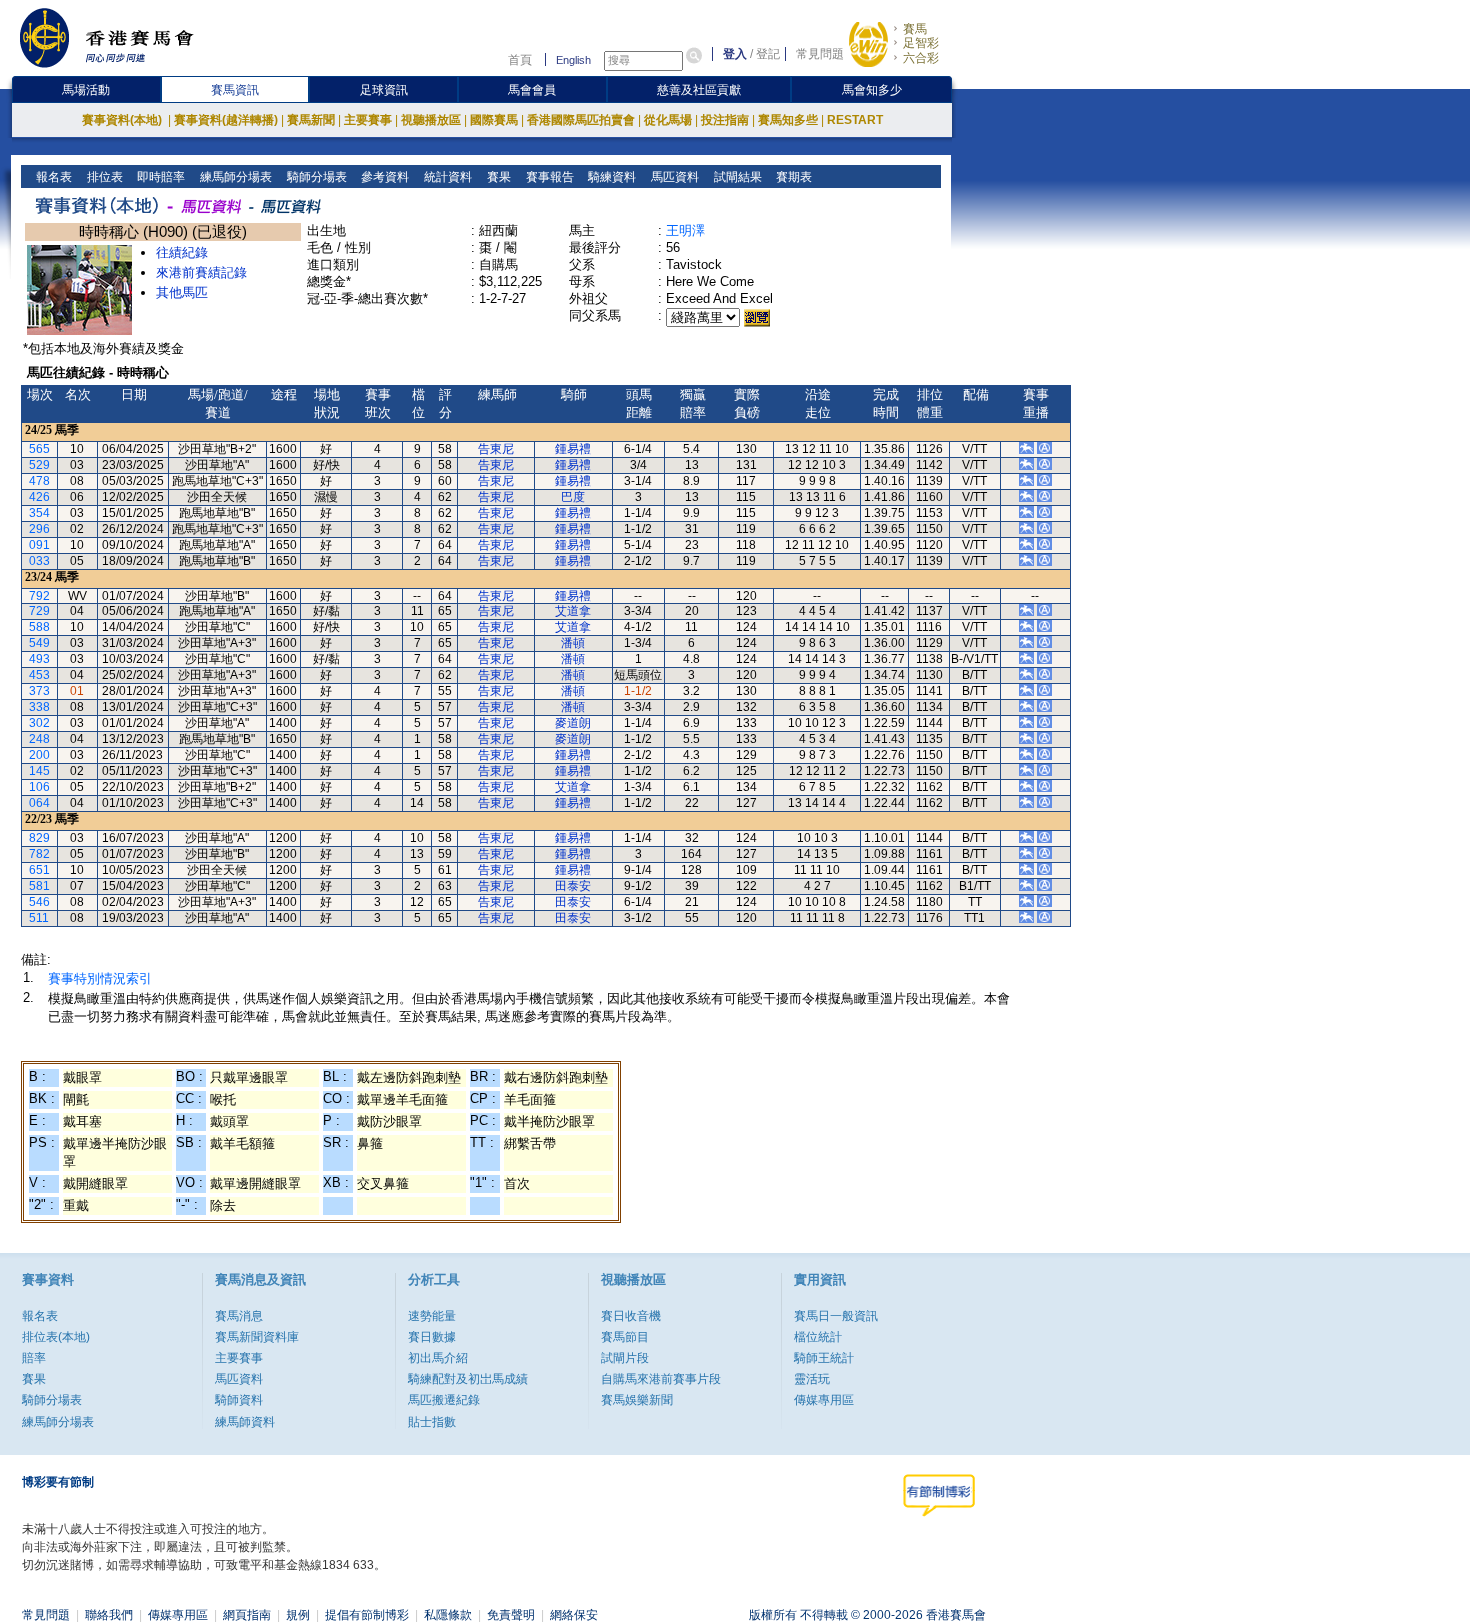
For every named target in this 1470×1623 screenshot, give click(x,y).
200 (39, 755)
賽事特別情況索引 (100, 978)
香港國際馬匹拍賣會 (581, 120)
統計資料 (446, 177)
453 (39, 675)
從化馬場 (668, 120)
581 (39, 886)
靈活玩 (812, 1379)
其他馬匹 (182, 292)
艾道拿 (573, 611)
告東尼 (496, 449)
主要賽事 (368, 120)
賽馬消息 (239, 1316)
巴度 (573, 497)
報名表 (52, 177)
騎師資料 (239, 1400)
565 (39, 449)
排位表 (103, 177)
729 (39, 611)
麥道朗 (573, 723)
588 (39, 627)
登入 (735, 54)
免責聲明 (511, 1615)
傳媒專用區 (824, 1400)
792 (39, 596)
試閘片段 (625, 1358)
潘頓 (573, 643)
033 (39, 561)
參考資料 (383, 177)
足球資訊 (384, 90)
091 (39, 545)
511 (39, 918)
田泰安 (573, 886)
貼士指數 (432, 1422)
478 (39, 481)
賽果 (497, 177)
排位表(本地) (56, 1337)
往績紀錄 (182, 252)
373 (39, 691)
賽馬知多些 (788, 120)
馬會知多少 (872, 90)
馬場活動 (86, 90)
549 (39, 643)
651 (39, 870)
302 (39, 723)
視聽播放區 (431, 120)
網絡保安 (574, 1615)
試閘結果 (736, 177)
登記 (768, 54)
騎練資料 (610, 177)
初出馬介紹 (438, 1358)
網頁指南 (247, 1615)
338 (39, 707)
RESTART (855, 120)
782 (39, 854)
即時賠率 (159, 177)
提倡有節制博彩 (367, 1615)
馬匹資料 (673, 177)
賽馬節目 (625, 1337)
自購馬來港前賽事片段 (661, 1379)
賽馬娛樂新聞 (637, 1400)
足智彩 (921, 43)
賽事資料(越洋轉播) (226, 120)
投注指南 (725, 120)
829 (39, 838)
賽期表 (792, 177)
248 (39, 739)
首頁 (520, 60)
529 (39, 465)
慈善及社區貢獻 (699, 90)
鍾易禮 (573, 449)
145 (39, 771)
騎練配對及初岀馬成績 (468, 1379)
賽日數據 (432, 1337)
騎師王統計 (824, 1358)
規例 (298, 1615)
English (573, 60)
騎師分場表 (315, 177)
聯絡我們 (109, 1615)
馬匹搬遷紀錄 (444, 1400)
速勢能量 (432, 1316)
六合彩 (921, 58)
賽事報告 (548, 177)
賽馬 (915, 29)
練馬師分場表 (234, 177)
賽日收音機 (631, 1316)
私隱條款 (448, 1615)
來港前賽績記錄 (201, 272)
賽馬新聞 (311, 120)
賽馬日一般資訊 (836, 1316)
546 (39, 902)
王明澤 (685, 230)
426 (39, 497)
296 (39, 529)
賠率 (34, 1358)
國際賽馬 (494, 120)
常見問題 (820, 54)
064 (39, 803)
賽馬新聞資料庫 (257, 1337)
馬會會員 (532, 90)
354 (39, 513)
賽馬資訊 (235, 90)
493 (39, 659)
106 (39, 787)
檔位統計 (818, 1337)
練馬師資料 (245, 1422)
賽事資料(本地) (123, 120)
